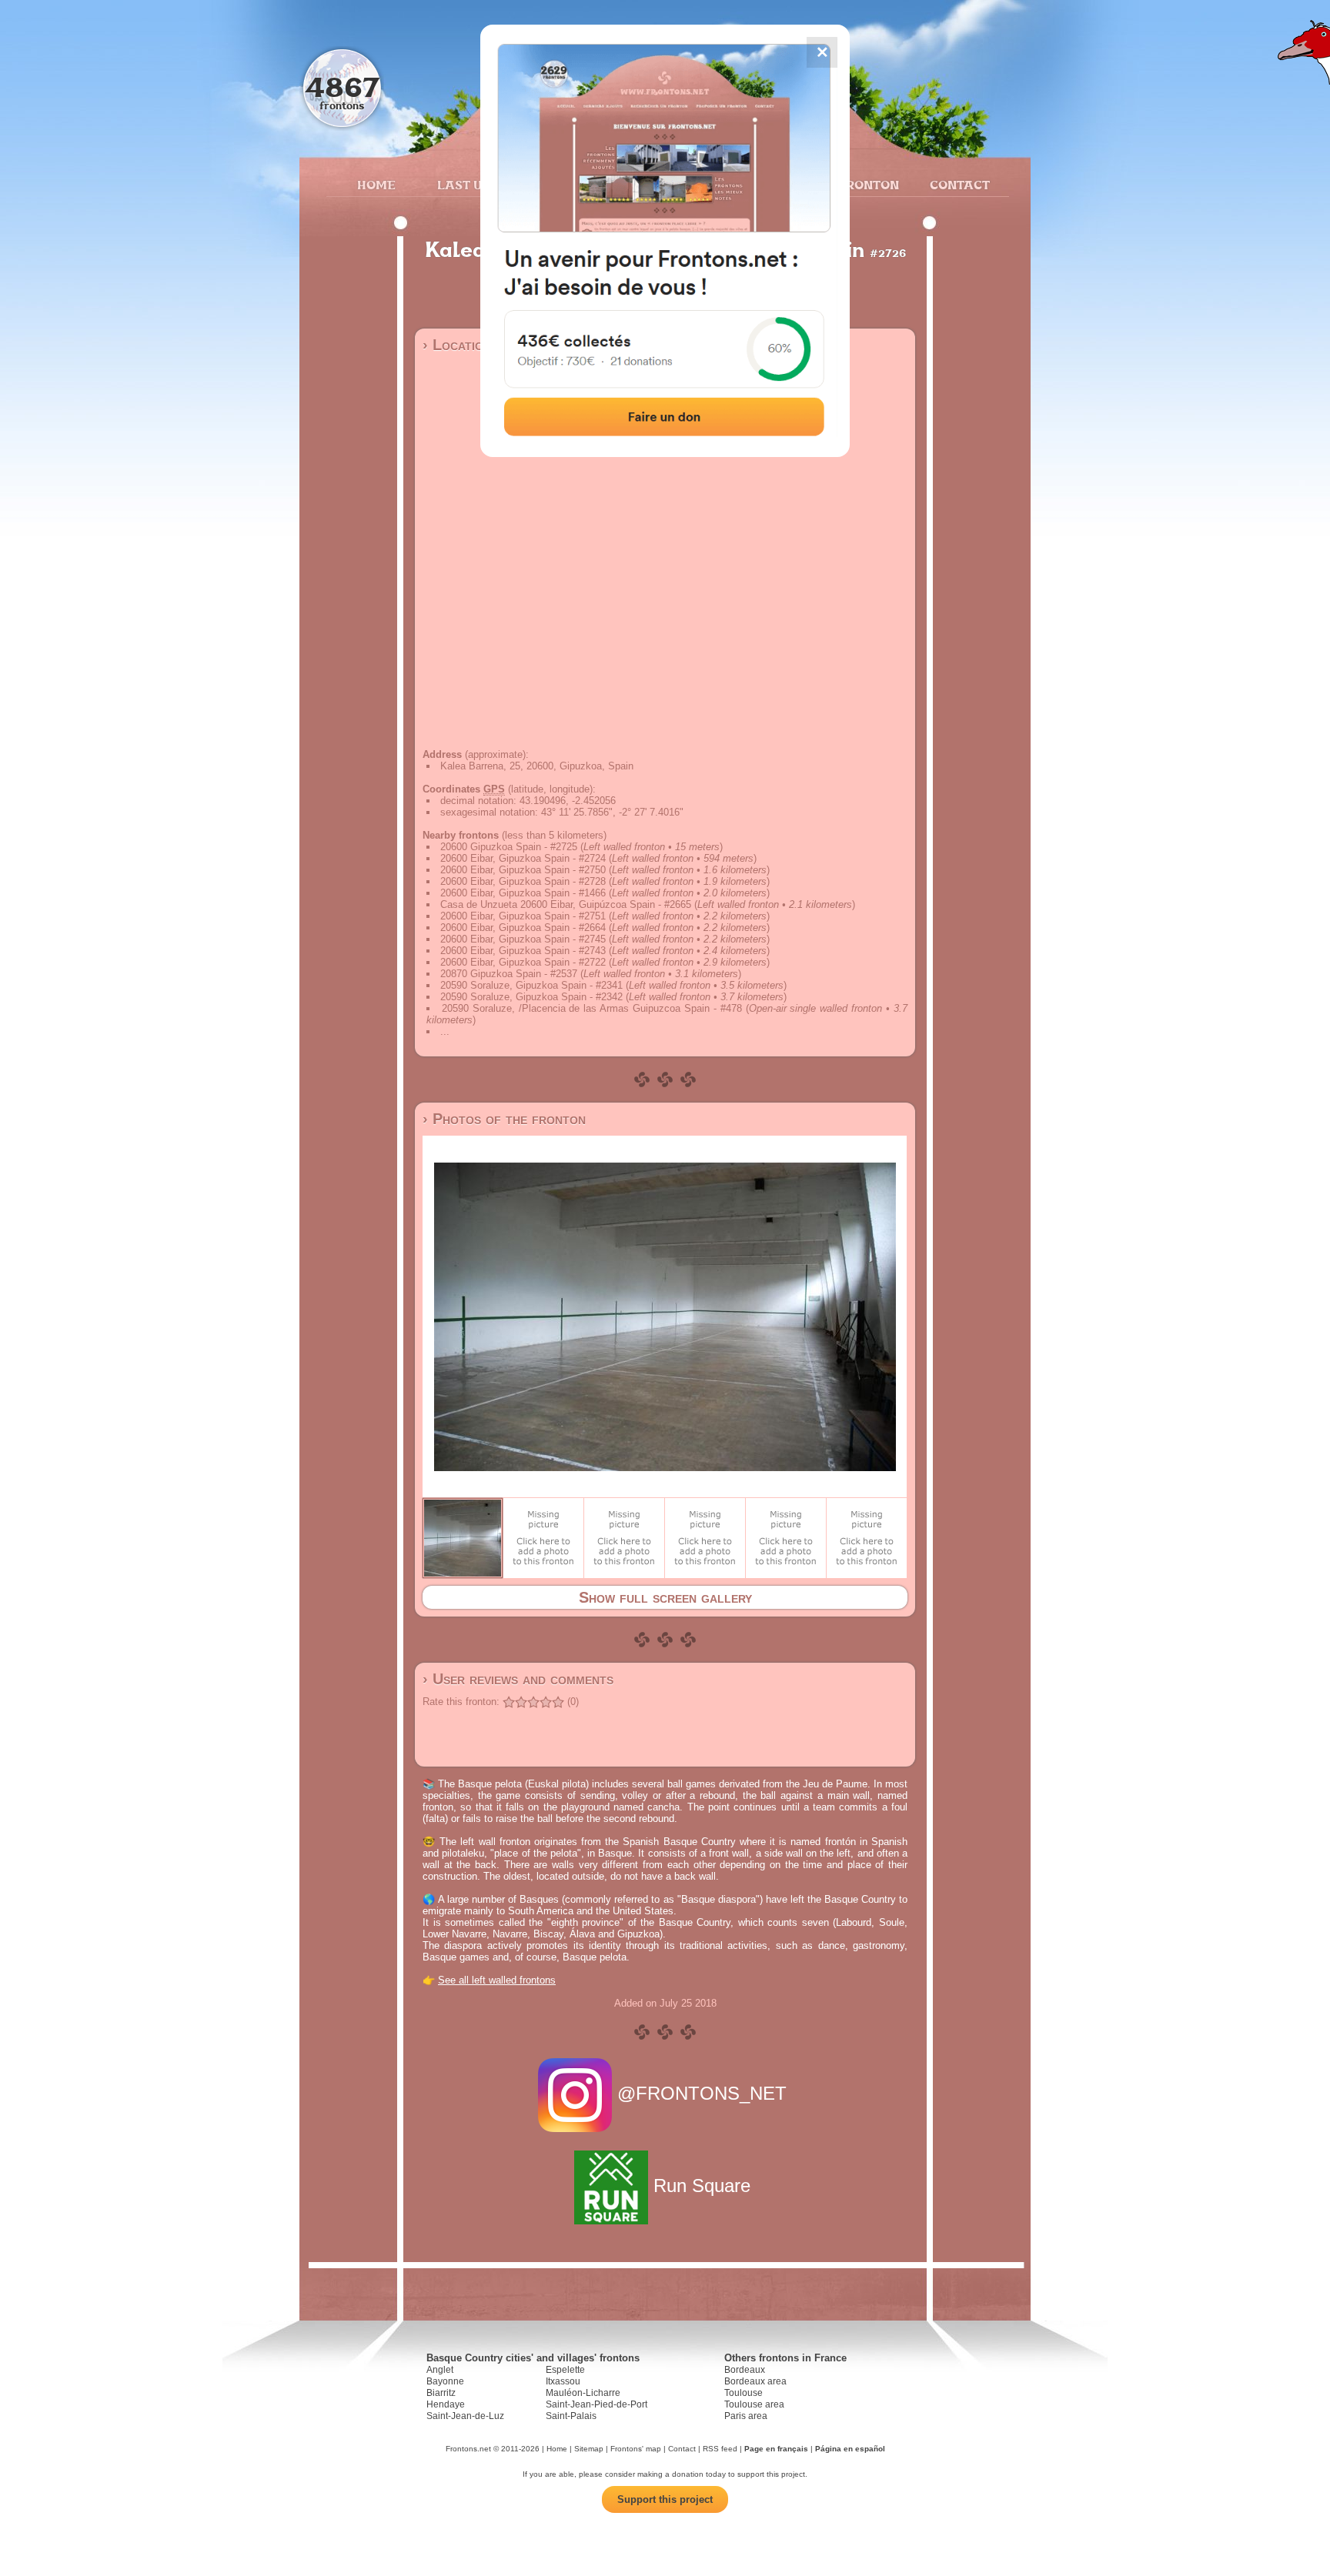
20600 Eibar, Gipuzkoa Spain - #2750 (523, 870)
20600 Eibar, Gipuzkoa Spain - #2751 (523, 916)
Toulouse (744, 2393)
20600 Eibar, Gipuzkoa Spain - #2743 (523, 951)
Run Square (702, 2186)
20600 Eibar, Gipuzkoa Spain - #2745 (523, 939)
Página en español (850, 2449)
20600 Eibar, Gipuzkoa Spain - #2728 (523, 881)
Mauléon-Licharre (583, 2393)
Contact (958, 185)
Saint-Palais (571, 2416)
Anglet (440, 2370)
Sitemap (589, 2449)
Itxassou (563, 2381)
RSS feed (720, 2449)
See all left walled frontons (497, 1980)
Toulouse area (754, 2404)
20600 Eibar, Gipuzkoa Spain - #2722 (523, 962)
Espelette (565, 2370)
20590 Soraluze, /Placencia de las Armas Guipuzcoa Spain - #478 (592, 1008)
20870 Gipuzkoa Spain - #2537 (509, 974)
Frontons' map (636, 2449)
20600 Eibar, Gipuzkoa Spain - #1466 (523, 893)
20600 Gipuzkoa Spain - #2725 (509, 847)
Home (376, 185)
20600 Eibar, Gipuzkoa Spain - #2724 (523, 858)
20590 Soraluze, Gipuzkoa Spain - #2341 (531, 985)
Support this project (665, 2499)
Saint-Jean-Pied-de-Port (596, 2404)
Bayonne (445, 2381)
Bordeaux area (755, 2381)
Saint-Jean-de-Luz (465, 2416)
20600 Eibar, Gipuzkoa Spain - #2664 (523, 928)
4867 (342, 87)
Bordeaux (745, 2370)
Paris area (746, 2416)
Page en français (776, 2449)
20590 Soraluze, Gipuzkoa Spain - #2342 (531, 997)
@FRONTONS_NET (702, 2093)
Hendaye (446, 2404)
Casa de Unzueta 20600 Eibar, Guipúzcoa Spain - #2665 (566, 904)
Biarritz (441, 2393)
